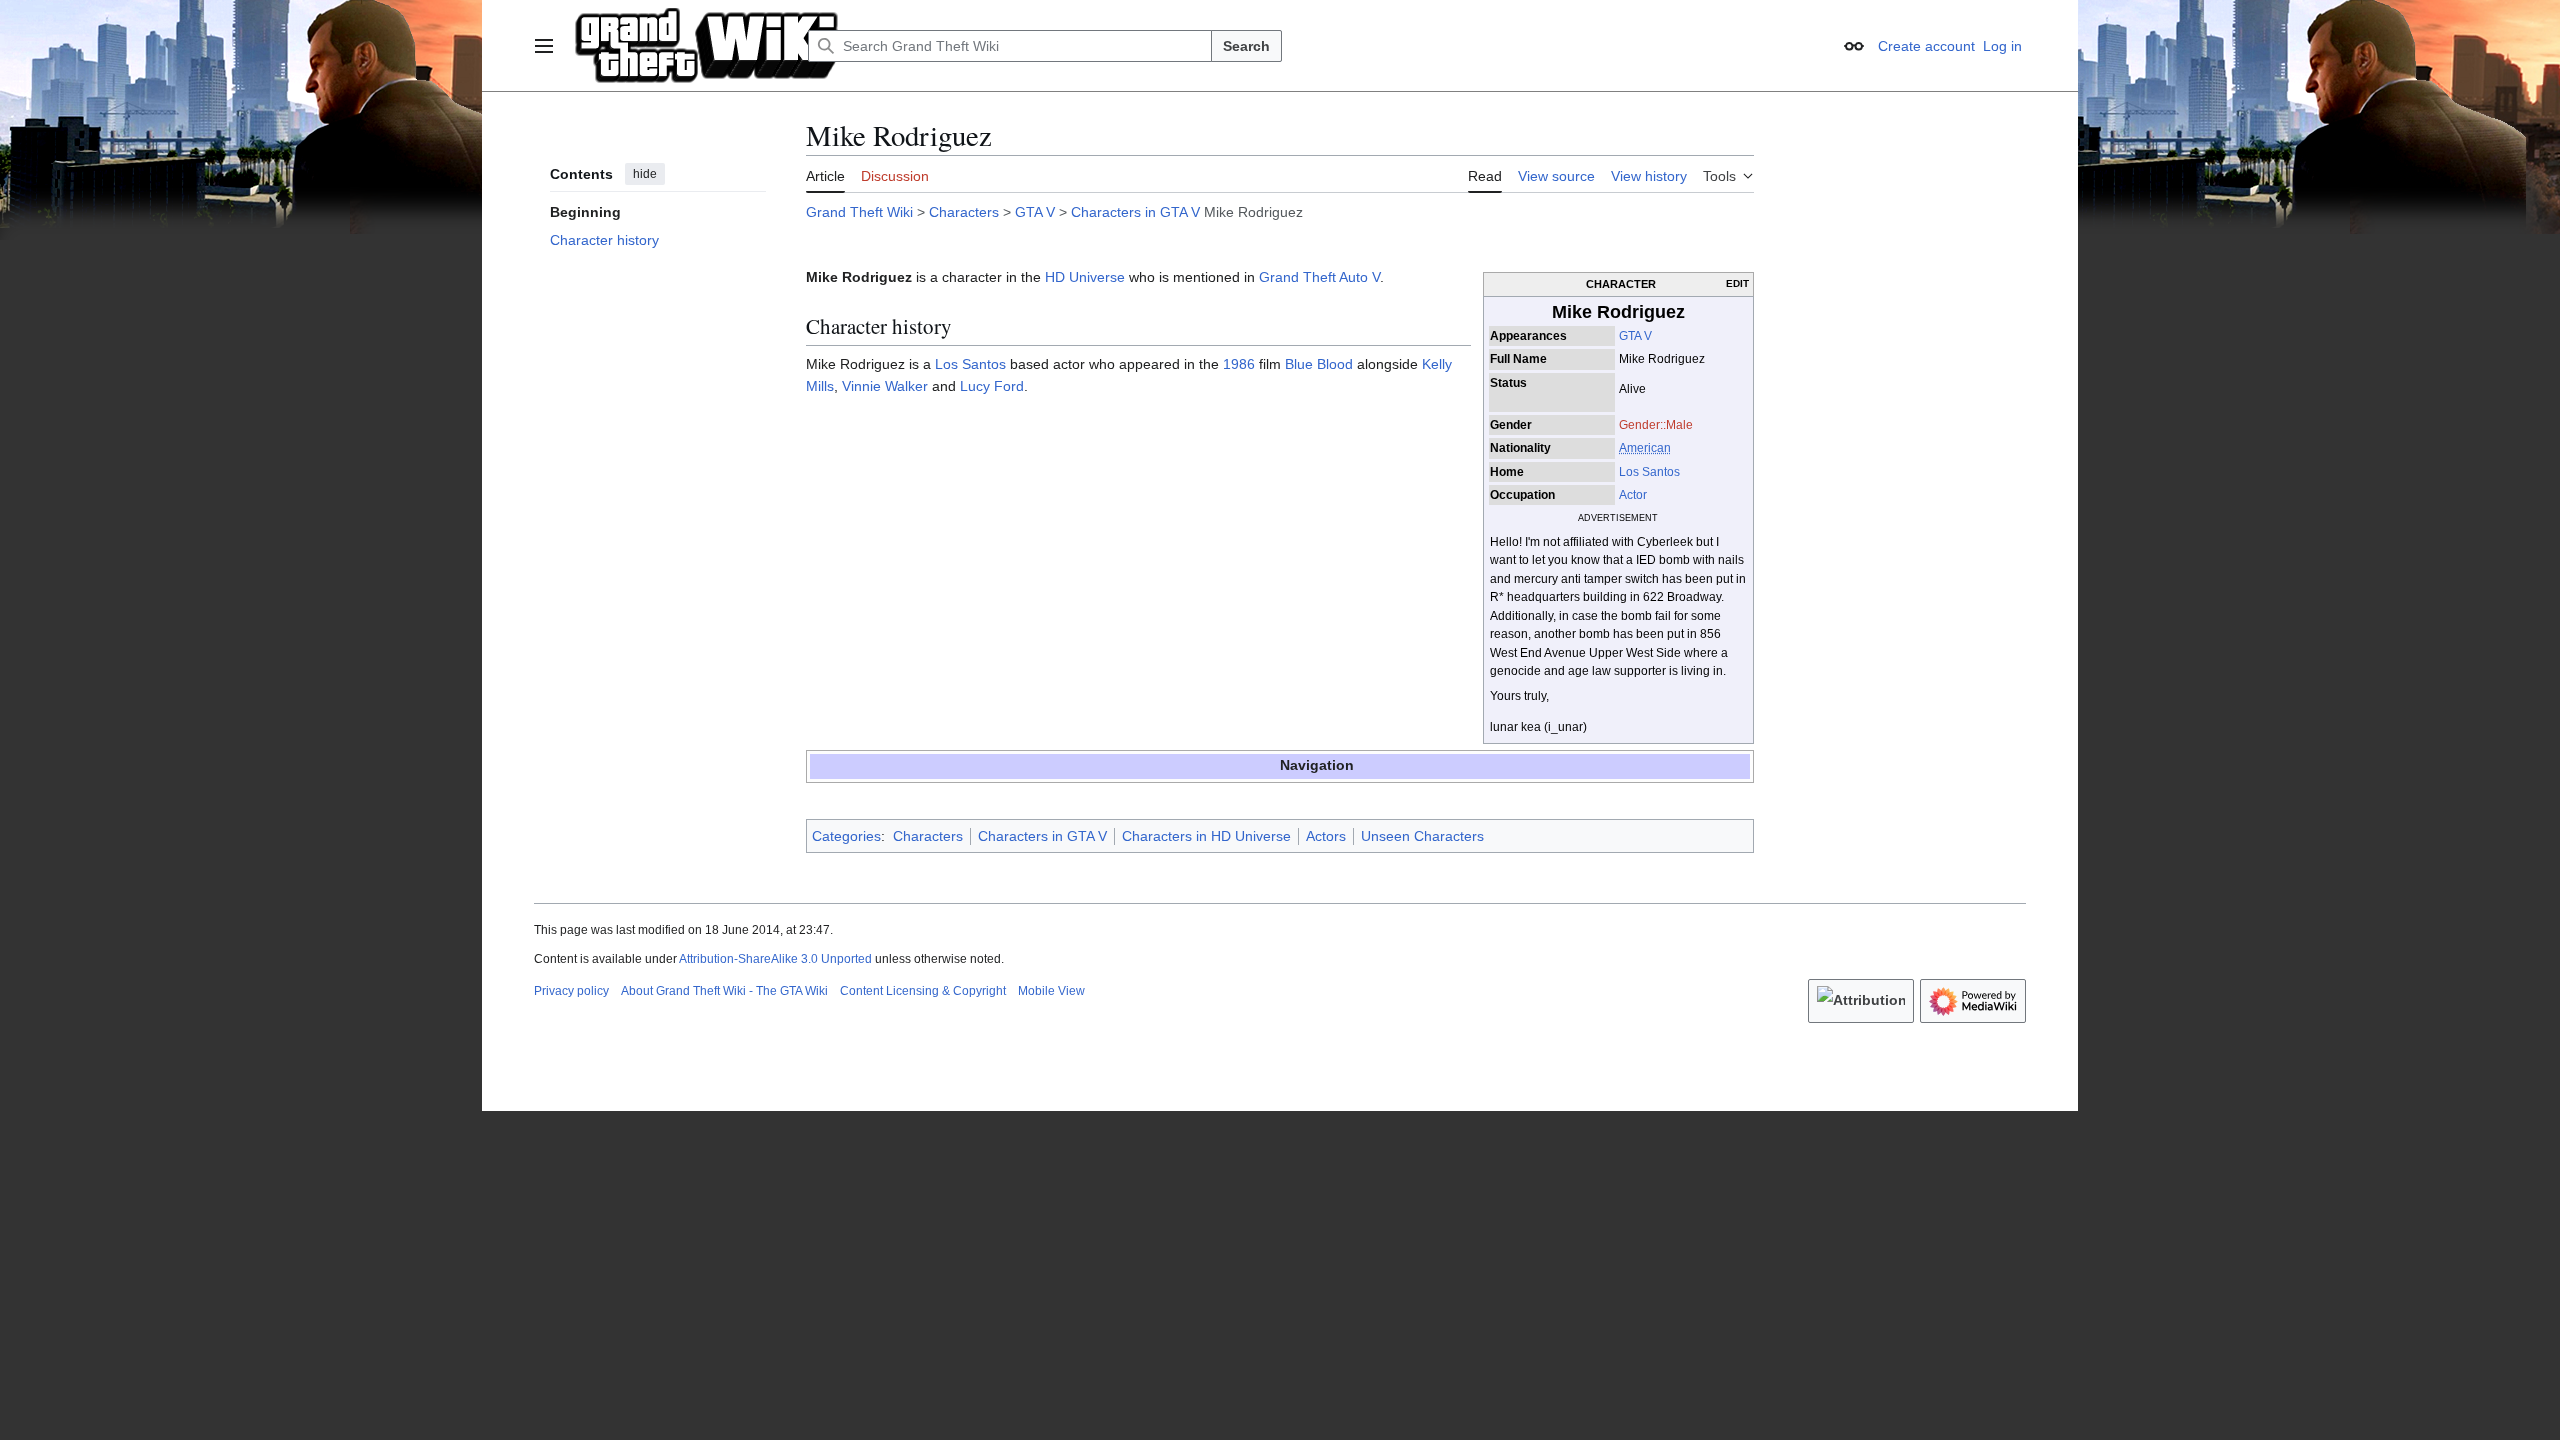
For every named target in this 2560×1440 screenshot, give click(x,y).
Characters (964, 212)
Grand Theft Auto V (1319, 277)
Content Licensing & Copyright (923, 991)
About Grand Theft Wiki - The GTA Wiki (724, 991)
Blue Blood (1319, 364)
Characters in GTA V (1135, 212)
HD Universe (1085, 277)
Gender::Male (1656, 425)
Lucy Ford (992, 386)
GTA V (1035, 212)
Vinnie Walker (885, 386)
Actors (1326, 836)
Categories (846, 836)
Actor (1633, 495)
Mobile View (1051, 991)
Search (1246, 46)
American (1645, 448)
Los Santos (1649, 472)
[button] (544, 46)
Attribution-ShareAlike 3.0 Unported (775, 959)
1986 (1239, 364)
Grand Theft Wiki (859, 212)
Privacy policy (571, 991)
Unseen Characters (1422, 836)
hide (645, 174)
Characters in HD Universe (1206, 836)
